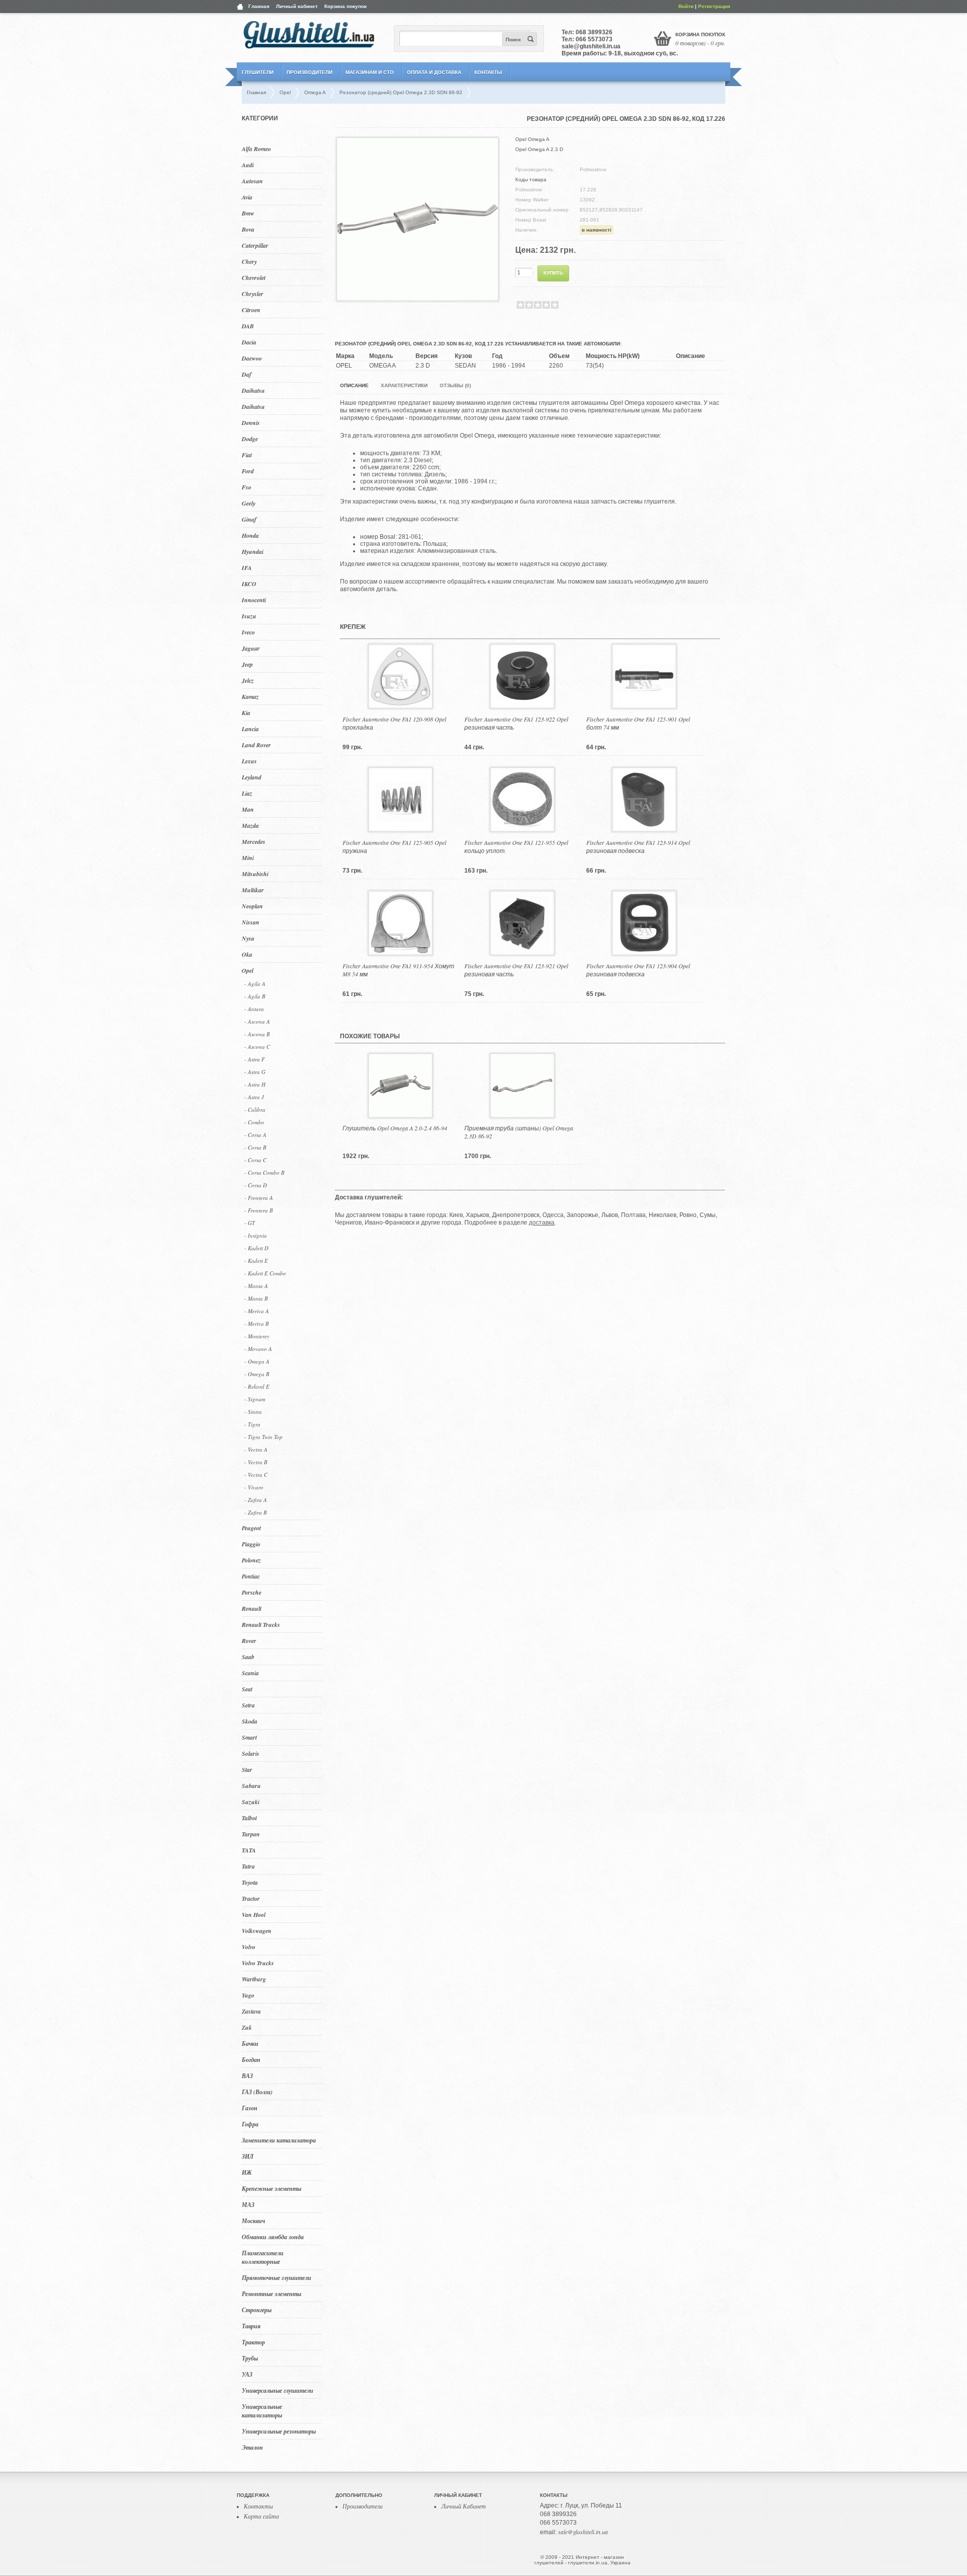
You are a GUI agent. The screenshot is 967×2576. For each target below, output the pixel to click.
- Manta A (256, 1286)
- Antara (254, 1009)
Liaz (247, 793)
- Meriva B (257, 1323)
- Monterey (257, 1336)
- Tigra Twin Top (263, 1437)
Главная (259, 6)
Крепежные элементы (271, 2189)
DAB (248, 326)
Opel (248, 971)
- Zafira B (256, 1512)
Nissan (251, 922)
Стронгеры (257, 2310)
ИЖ (247, 2172)
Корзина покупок (346, 6)
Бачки (250, 2044)
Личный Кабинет (464, 2506)
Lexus (249, 761)
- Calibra (255, 1110)
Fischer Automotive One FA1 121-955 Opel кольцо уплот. (516, 846)
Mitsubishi (255, 874)
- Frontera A (259, 1198)
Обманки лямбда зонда (273, 2237)
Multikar (253, 890)
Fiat (247, 455)
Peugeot (251, 1528)
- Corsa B (255, 1147)
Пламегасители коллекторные (263, 2257)
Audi (248, 165)
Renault (252, 1608)
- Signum (255, 1399)
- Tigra (252, 1424)
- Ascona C (257, 1047)
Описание (354, 385)
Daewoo (252, 358)
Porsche (252, 1592)
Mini (248, 858)
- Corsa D (256, 1185)
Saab (248, 1657)
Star (247, 1770)
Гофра (250, 2124)
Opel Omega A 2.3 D (539, 149)
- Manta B (256, 1298)
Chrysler (253, 294)
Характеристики (404, 385)
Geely (249, 503)
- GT (250, 1223)
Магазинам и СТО (370, 72)
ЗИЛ (248, 2156)
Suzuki (251, 1802)
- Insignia (256, 1235)
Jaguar (251, 648)
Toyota (250, 1882)
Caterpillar (255, 245)
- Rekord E (257, 1386)
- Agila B (255, 996)
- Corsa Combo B (264, 1172)
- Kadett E (256, 1261)
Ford (248, 471)
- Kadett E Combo (265, 1273)
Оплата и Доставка (434, 72)
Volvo (249, 1947)
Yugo (248, 1995)
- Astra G (255, 1072)
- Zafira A (256, 1500)
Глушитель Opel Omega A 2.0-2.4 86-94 (395, 1128)
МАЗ (248, 2205)
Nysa (248, 938)
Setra (248, 1705)
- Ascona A (257, 1021)
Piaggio (251, 1544)
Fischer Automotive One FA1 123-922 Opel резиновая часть (516, 723)
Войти (686, 6)
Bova (248, 229)
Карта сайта (261, 2516)
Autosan (252, 181)
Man (248, 809)
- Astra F (255, 1059)
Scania (250, 1673)
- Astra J (254, 1097)
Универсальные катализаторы (262, 2411)
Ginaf (249, 519)
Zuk (247, 2027)
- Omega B (257, 1374)
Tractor (251, 1899)
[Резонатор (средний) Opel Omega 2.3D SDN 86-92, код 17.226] (418, 297)
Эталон (252, 2447)
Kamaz (250, 697)
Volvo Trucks (258, 1963)
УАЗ (247, 2374)
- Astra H (255, 1084)
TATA (249, 1850)
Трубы (250, 2358)
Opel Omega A (532, 139)
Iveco (248, 632)
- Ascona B (257, 1034)
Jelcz (248, 681)
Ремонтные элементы (271, 2294)
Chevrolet (254, 278)
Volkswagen (257, 1931)
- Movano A (258, 1349)
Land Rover (256, 745)
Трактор (253, 2342)
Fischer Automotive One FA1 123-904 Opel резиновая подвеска (638, 970)
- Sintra (253, 1412)
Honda (250, 535)
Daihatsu (253, 390)
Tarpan (251, 1834)
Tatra (248, 1866)
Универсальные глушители (278, 2390)
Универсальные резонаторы (279, 2431)
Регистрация (714, 6)
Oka (247, 954)
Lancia (250, 729)
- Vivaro (254, 1487)
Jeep (247, 664)
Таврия (251, 2326)
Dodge (250, 439)
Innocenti (254, 600)
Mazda (250, 826)
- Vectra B (256, 1462)
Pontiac (251, 1576)
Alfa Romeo (256, 149)
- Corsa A (255, 1135)
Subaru (251, 1786)
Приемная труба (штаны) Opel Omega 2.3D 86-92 (519, 1132)
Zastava (251, 2011)
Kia (246, 713)
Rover (249, 1641)
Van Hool (254, 1915)
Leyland (252, 777)
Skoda (250, 1721)
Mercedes (254, 842)
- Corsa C (255, 1160)
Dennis (251, 423)
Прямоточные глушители (277, 2278)
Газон (250, 2108)
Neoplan (252, 906)
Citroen (251, 310)
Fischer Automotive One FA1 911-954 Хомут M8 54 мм (398, 970)
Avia (247, 197)
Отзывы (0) (455, 385)
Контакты (488, 72)
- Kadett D (256, 1248)
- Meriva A (257, 1311)
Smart (249, 1737)
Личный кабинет (297, 6)
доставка (542, 1223)
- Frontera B (259, 1210)
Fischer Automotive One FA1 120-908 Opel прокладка (394, 723)
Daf (247, 374)
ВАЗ (247, 2076)
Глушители (258, 72)
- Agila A (255, 984)
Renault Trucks (261, 1625)
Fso (247, 487)
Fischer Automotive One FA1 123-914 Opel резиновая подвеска (638, 846)
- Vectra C (256, 1475)
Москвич (253, 2221)
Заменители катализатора (279, 2140)
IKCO (249, 584)
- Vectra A (256, 1449)
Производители (309, 72)
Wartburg (254, 1979)
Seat (247, 1689)
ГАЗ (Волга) (257, 2092)
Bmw (248, 213)
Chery (249, 262)
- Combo (254, 1122)
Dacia (249, 342)
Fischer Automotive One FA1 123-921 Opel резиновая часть (516, 970)
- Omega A (257, 1361)
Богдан (251, 2060)
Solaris (251, 1754)
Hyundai (253, 552)
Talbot (249, 1818)
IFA (247, 568)
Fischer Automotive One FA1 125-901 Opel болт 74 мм (638, 723)
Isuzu (249, 616)
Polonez (251, 1560)
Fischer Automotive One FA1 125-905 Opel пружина (394, 846)
